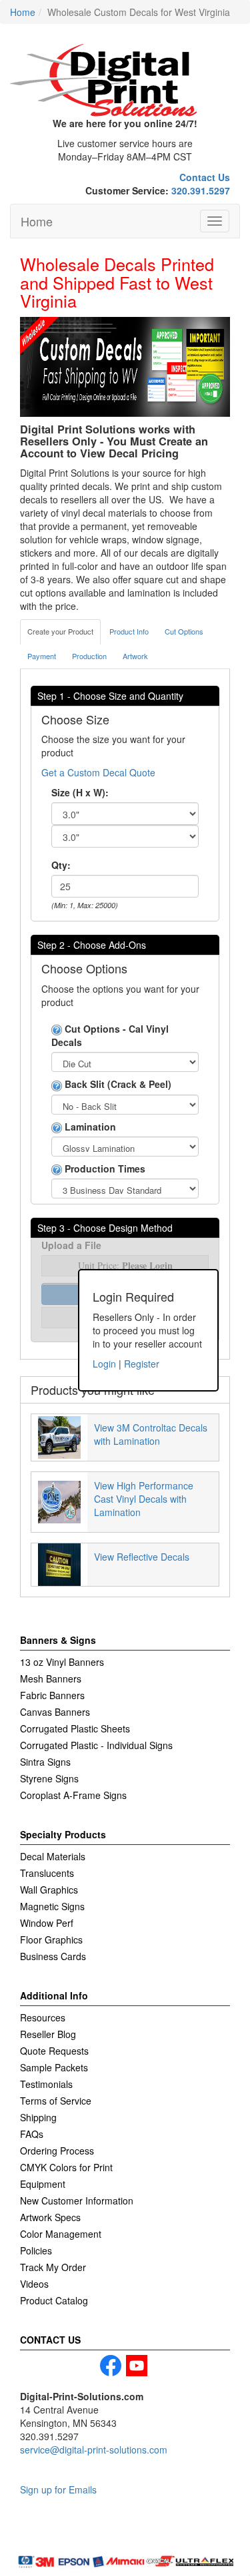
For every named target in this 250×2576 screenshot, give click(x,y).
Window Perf (47, 1923)
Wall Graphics (49, 1890)
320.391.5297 (201, 190)
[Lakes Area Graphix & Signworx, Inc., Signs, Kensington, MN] (83, 2537)
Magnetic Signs (52, 1906)
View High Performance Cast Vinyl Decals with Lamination (144, 1499)
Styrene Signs (49, 1778)
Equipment (43, 2184)
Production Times (104, 1168)
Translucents (47, 1873)
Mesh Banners (51, 1678)
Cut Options (184, 631)
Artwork (135, 656)
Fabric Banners (52, 1695)
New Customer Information (77, 2200)
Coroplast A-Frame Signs (73, 1795)
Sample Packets (54, 2067)
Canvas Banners (55, 1712)
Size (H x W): (80, 792)
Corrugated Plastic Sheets (75, 1728)
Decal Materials (53, 1856)
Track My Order (53, 2267)
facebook (111, 2366)
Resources (43, 2017)
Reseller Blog (48, 2034)
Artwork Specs (50, 2217)
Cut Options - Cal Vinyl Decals (110, 1035)
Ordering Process (57, 2151)
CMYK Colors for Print (66, 2167)
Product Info (129, 631)
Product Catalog (54, 2300)
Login (104, 1364)
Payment (42, 656)
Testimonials (46, 2084)
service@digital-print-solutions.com (94, 2449)
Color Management (61, 2234)
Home (37, 221)
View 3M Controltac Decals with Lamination (151, 1434)
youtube (137, 2366)
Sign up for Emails (58, 2489)
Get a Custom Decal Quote (98, 772)
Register (142, 1364)
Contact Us (205, 177)
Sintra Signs (45, 1762)
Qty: (61, 865)
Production (89, 656)
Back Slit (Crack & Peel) (117, 1084)
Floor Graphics (51, 1939)
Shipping (38, 2117)
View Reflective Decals (142, 1557)
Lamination (89, 1127)
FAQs (32, 2134)
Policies (36, 2250)
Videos (34, 2284)
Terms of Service (56, 2101)
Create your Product (60, 631)
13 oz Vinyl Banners (62, 1662)
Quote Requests (54, 2051)
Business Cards (53, 1956)
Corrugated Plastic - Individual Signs (96, 1745)
